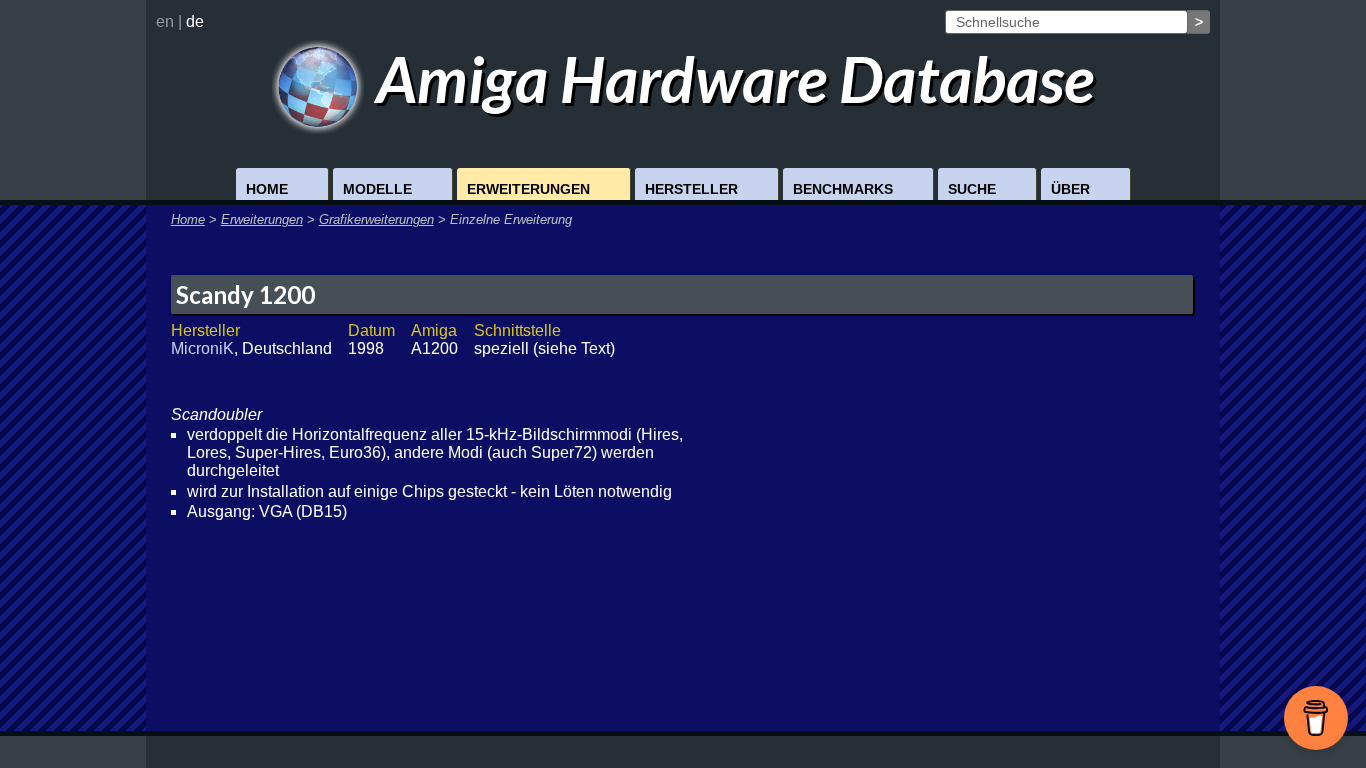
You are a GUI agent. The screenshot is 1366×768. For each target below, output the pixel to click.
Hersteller (691, 189)
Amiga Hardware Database (729, 78)
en (165, 21)
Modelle (377, 189)
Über (1070, 189)
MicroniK (202, 348)
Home (267, 189)
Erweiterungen (528, 189)
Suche (972, 189)
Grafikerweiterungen (376, 219)
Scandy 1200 (245, 294)
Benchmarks (843, 189)
